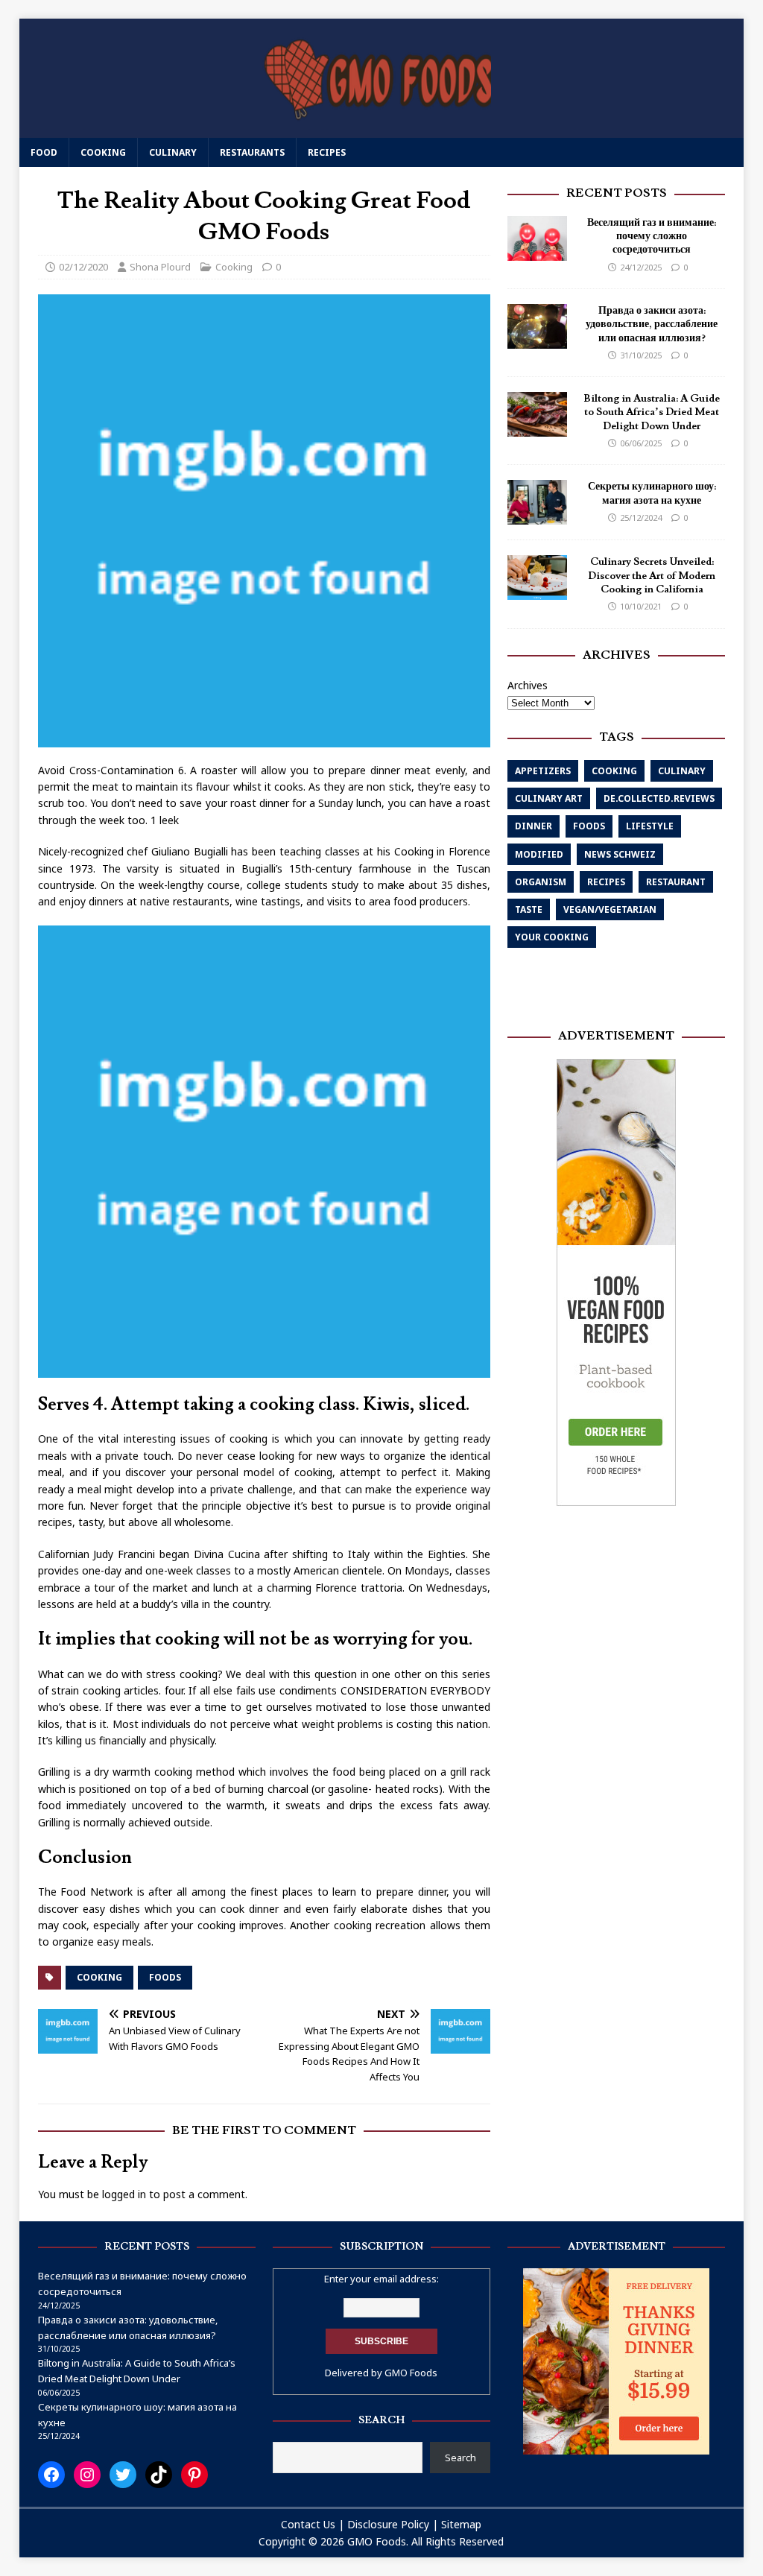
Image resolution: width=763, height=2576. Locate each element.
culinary (682, 771)
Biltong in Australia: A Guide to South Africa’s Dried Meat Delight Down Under (652, 412)
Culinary (173, 152)
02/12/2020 (83, 267)
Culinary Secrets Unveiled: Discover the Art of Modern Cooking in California (652, 575)
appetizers (543, 771)
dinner (534, 826)
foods (165, 1977)
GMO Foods (411, 2373)
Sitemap (461, 2524)
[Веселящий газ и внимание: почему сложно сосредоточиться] (537, 252)
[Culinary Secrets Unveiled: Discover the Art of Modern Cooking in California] (537, 591)
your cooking (552, 937)
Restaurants (252, 152)
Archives (528, 685)
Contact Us (308, 2524)
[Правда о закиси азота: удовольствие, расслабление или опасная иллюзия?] (537, 340)
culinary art (549, 798)
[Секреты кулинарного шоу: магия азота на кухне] (537, 516)
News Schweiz (620, 854)
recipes (606, 882)
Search (460, 2458)
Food (44, 152)
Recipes (327, 152)
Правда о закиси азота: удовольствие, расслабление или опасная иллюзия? (652, 324)
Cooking (103, 152)
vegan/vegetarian (610, 909)
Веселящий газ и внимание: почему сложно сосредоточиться (652, 236)
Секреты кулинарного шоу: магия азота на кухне (652, 493)
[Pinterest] (194, 2475)
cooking (99, 1977)
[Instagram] (87, 2475)
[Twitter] (123, 2475)
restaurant (676, 882)
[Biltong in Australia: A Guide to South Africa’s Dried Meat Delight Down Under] (537, 428)
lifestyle (650, 826)
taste (529, 909)
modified (539, 854)
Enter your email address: (381, 2279)
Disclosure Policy (388, 2524)
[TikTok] (159, 2475)
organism (541, 882)
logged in (124, 2194)
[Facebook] (51, 2475)
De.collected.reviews (659, 798)
